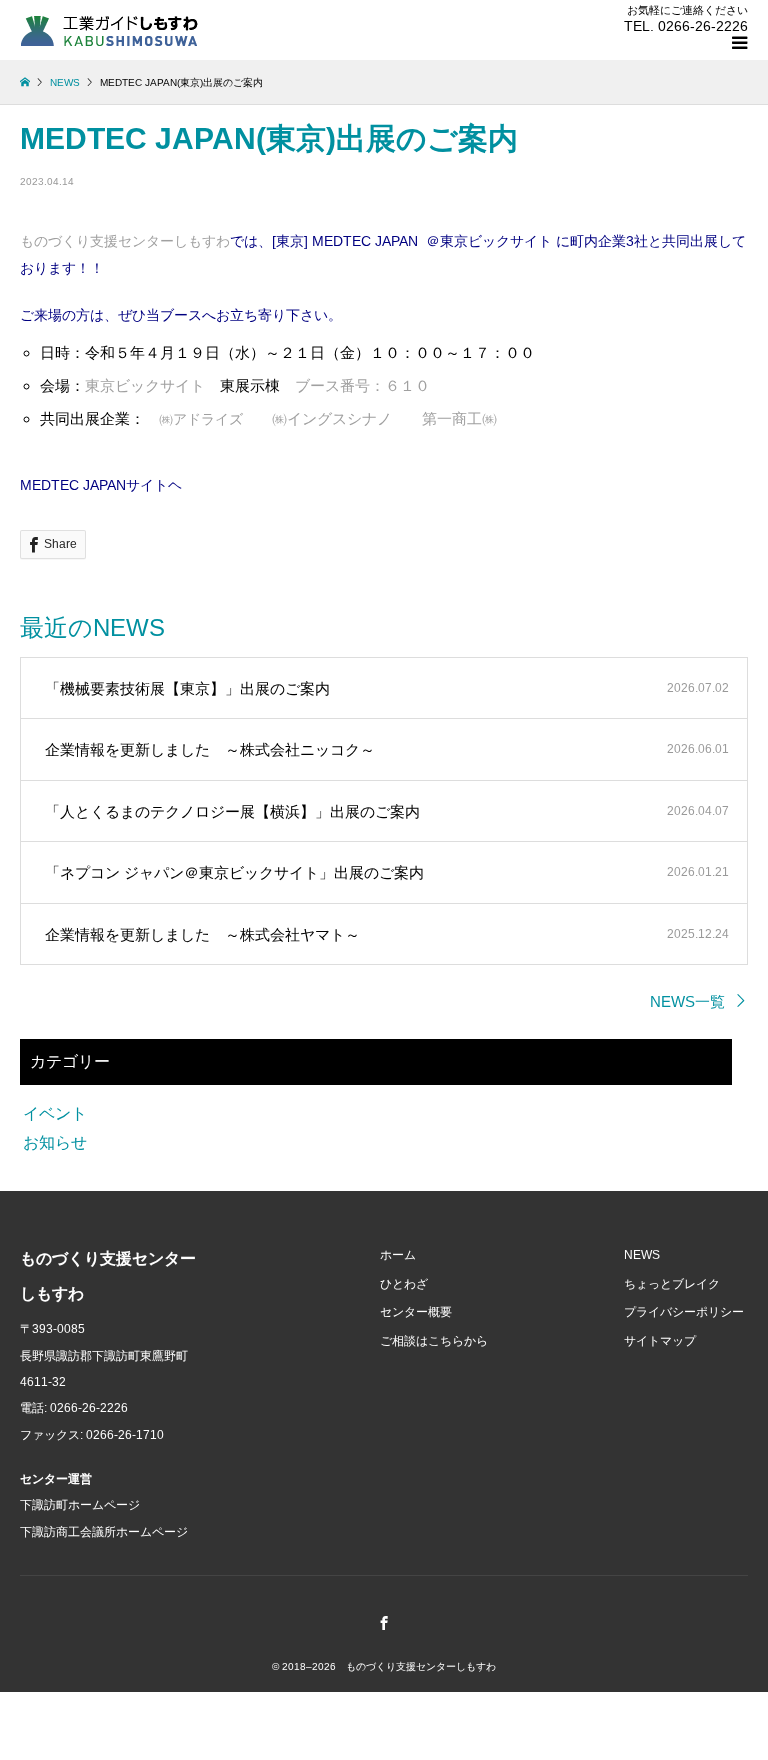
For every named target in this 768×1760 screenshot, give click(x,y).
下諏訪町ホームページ (80, 1505)
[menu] (738, 43)
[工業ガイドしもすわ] (109, 29)
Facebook (384, 1623)
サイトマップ (660, 1341)
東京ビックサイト (145, 385)
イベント (55, 1113)
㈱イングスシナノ (332, 418)
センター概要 (416, 1312)
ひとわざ (404, 1284)
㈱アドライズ (201, 419)
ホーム (398, 1255)
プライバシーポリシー (684, 1312)
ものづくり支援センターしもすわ (125, 241)
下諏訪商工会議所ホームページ (104, 1532)
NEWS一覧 (687, 1001)
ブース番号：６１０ (362, 385)
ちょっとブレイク (672, 1284)
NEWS (642, 1255)
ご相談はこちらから (434, 1341)
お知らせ (55, 1142)
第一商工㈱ (459, 418)
